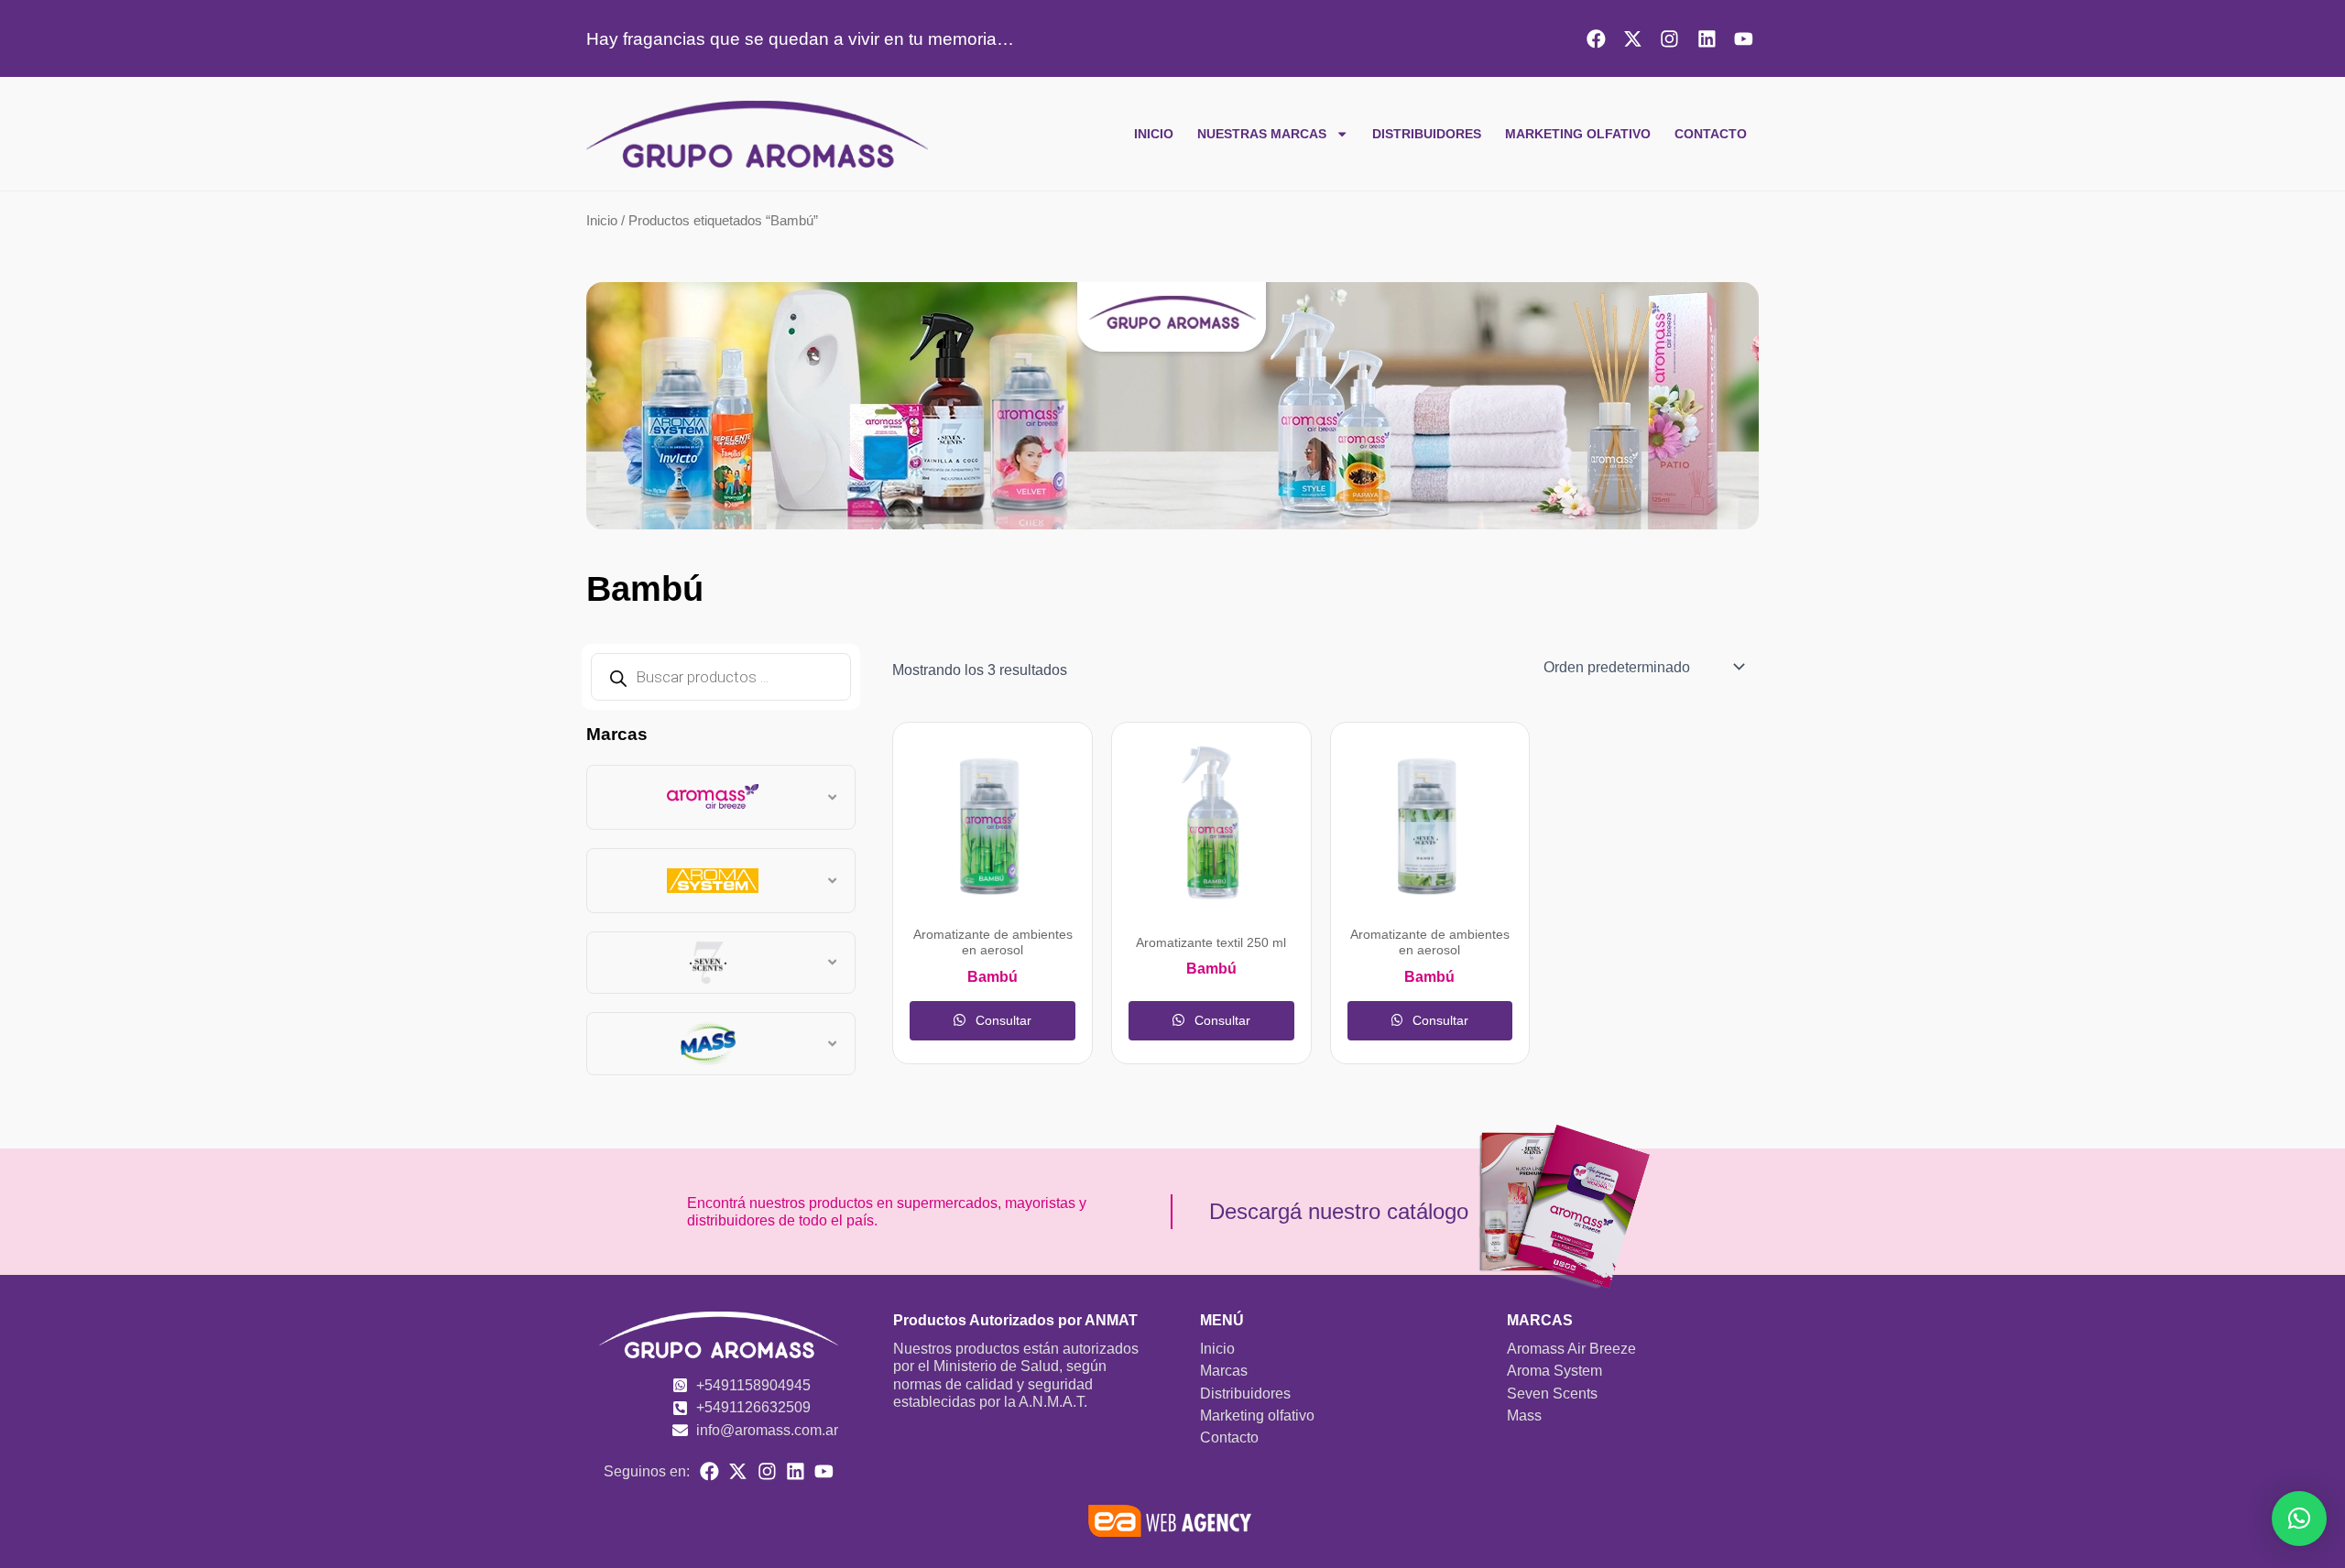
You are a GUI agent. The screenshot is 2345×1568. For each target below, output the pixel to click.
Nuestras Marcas (1262, 134)
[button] (2299, 1519)
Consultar (1002, 1020)
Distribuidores (1427, 134)
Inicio (1154, 134)
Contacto (1711, 134)
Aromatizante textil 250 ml (1211, 943)
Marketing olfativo (1578, 134)
